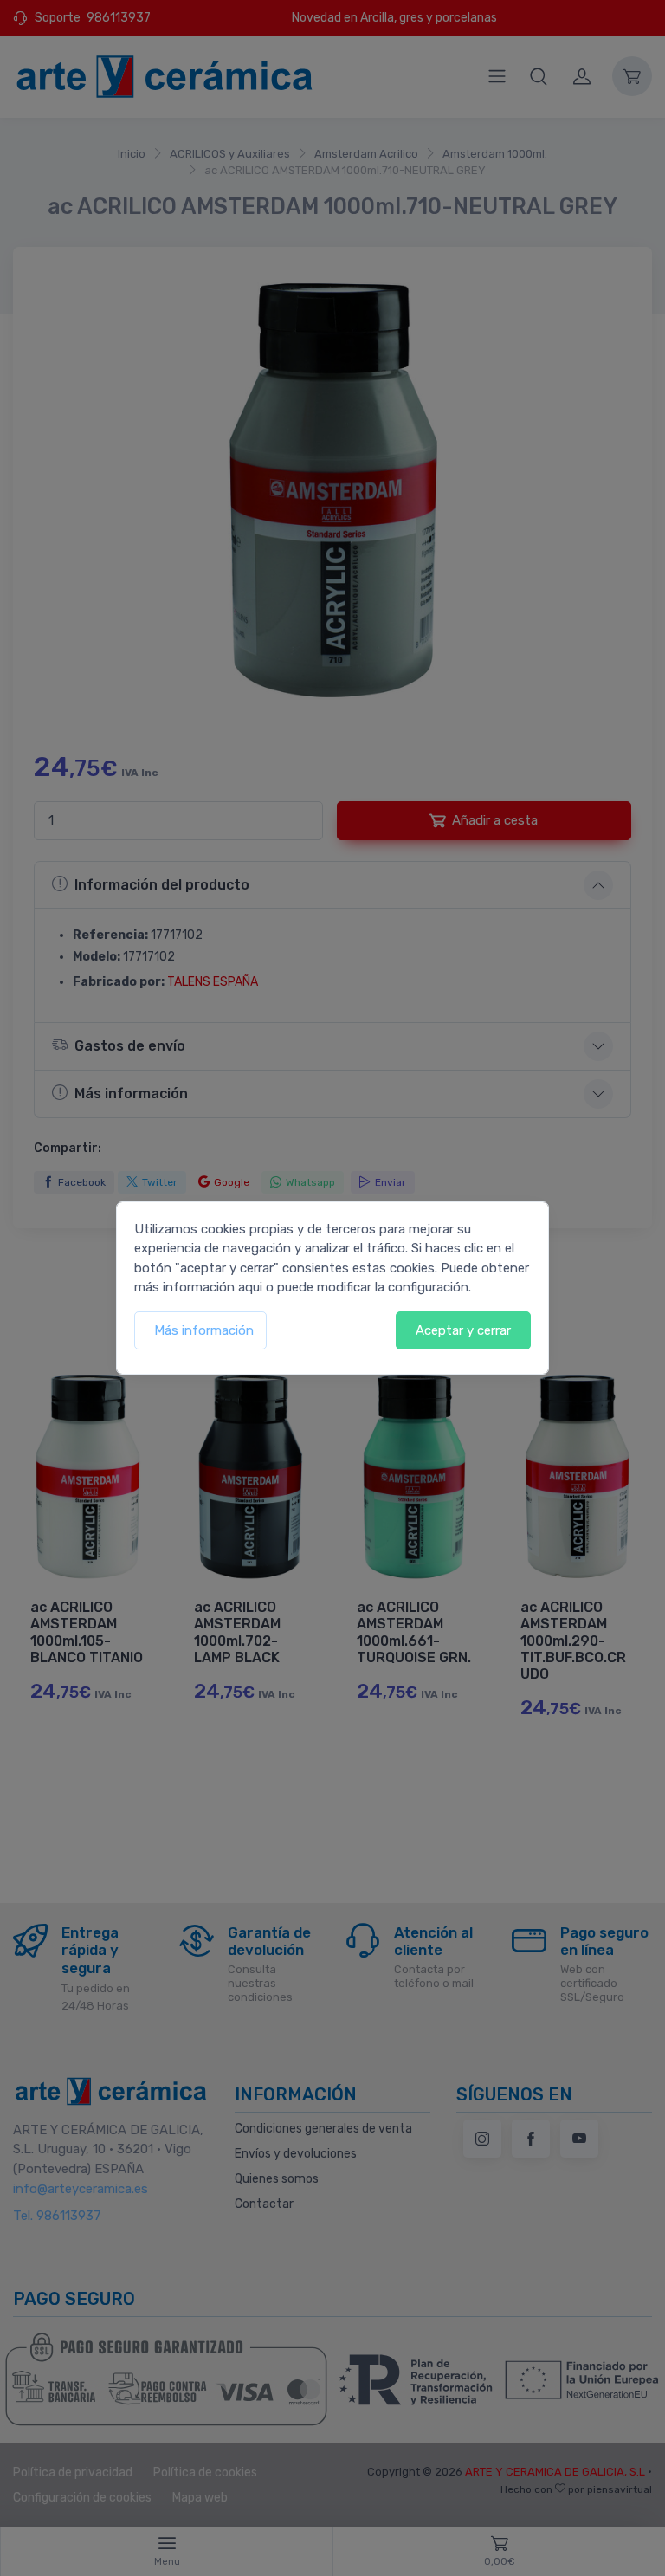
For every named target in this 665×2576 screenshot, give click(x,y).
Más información (204, 1330)
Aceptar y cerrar (463, 1330)
